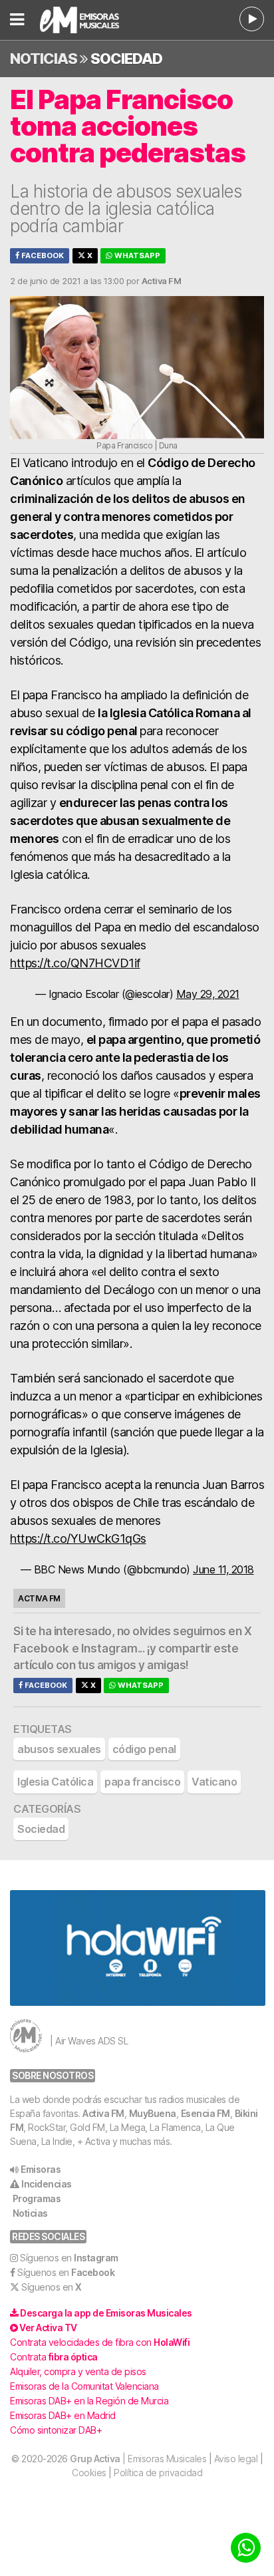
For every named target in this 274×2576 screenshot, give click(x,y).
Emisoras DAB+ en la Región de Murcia (89, 2401)
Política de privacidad (158, 2473)
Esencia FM (205, 2113)
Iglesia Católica (55, 1782)
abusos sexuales (59, 1749)
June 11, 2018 (223, 1569)
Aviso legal (236, 2459)
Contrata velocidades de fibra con (100, 2342)
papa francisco (142, 1782)
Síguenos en (69, 2258)
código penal (144, 1749)
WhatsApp (136, 255)
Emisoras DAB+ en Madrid (63, 2415)
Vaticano (214, 1782)
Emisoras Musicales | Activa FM (93, 20)
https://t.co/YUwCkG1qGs (78, 1538)
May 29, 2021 (208, 994)
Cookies (89, 2473)
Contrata (54, 2357)
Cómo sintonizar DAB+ (56, 2430)
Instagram (109, 1649)
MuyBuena (153, 2113)
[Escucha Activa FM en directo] (252, 19)
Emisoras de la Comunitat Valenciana (84, 2386)
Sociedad (126, 59)
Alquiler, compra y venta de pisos (78, 2371)
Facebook (42, 255)
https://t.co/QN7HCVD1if (75, 963)
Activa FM (103, 2113)
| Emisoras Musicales (138, 2459)
